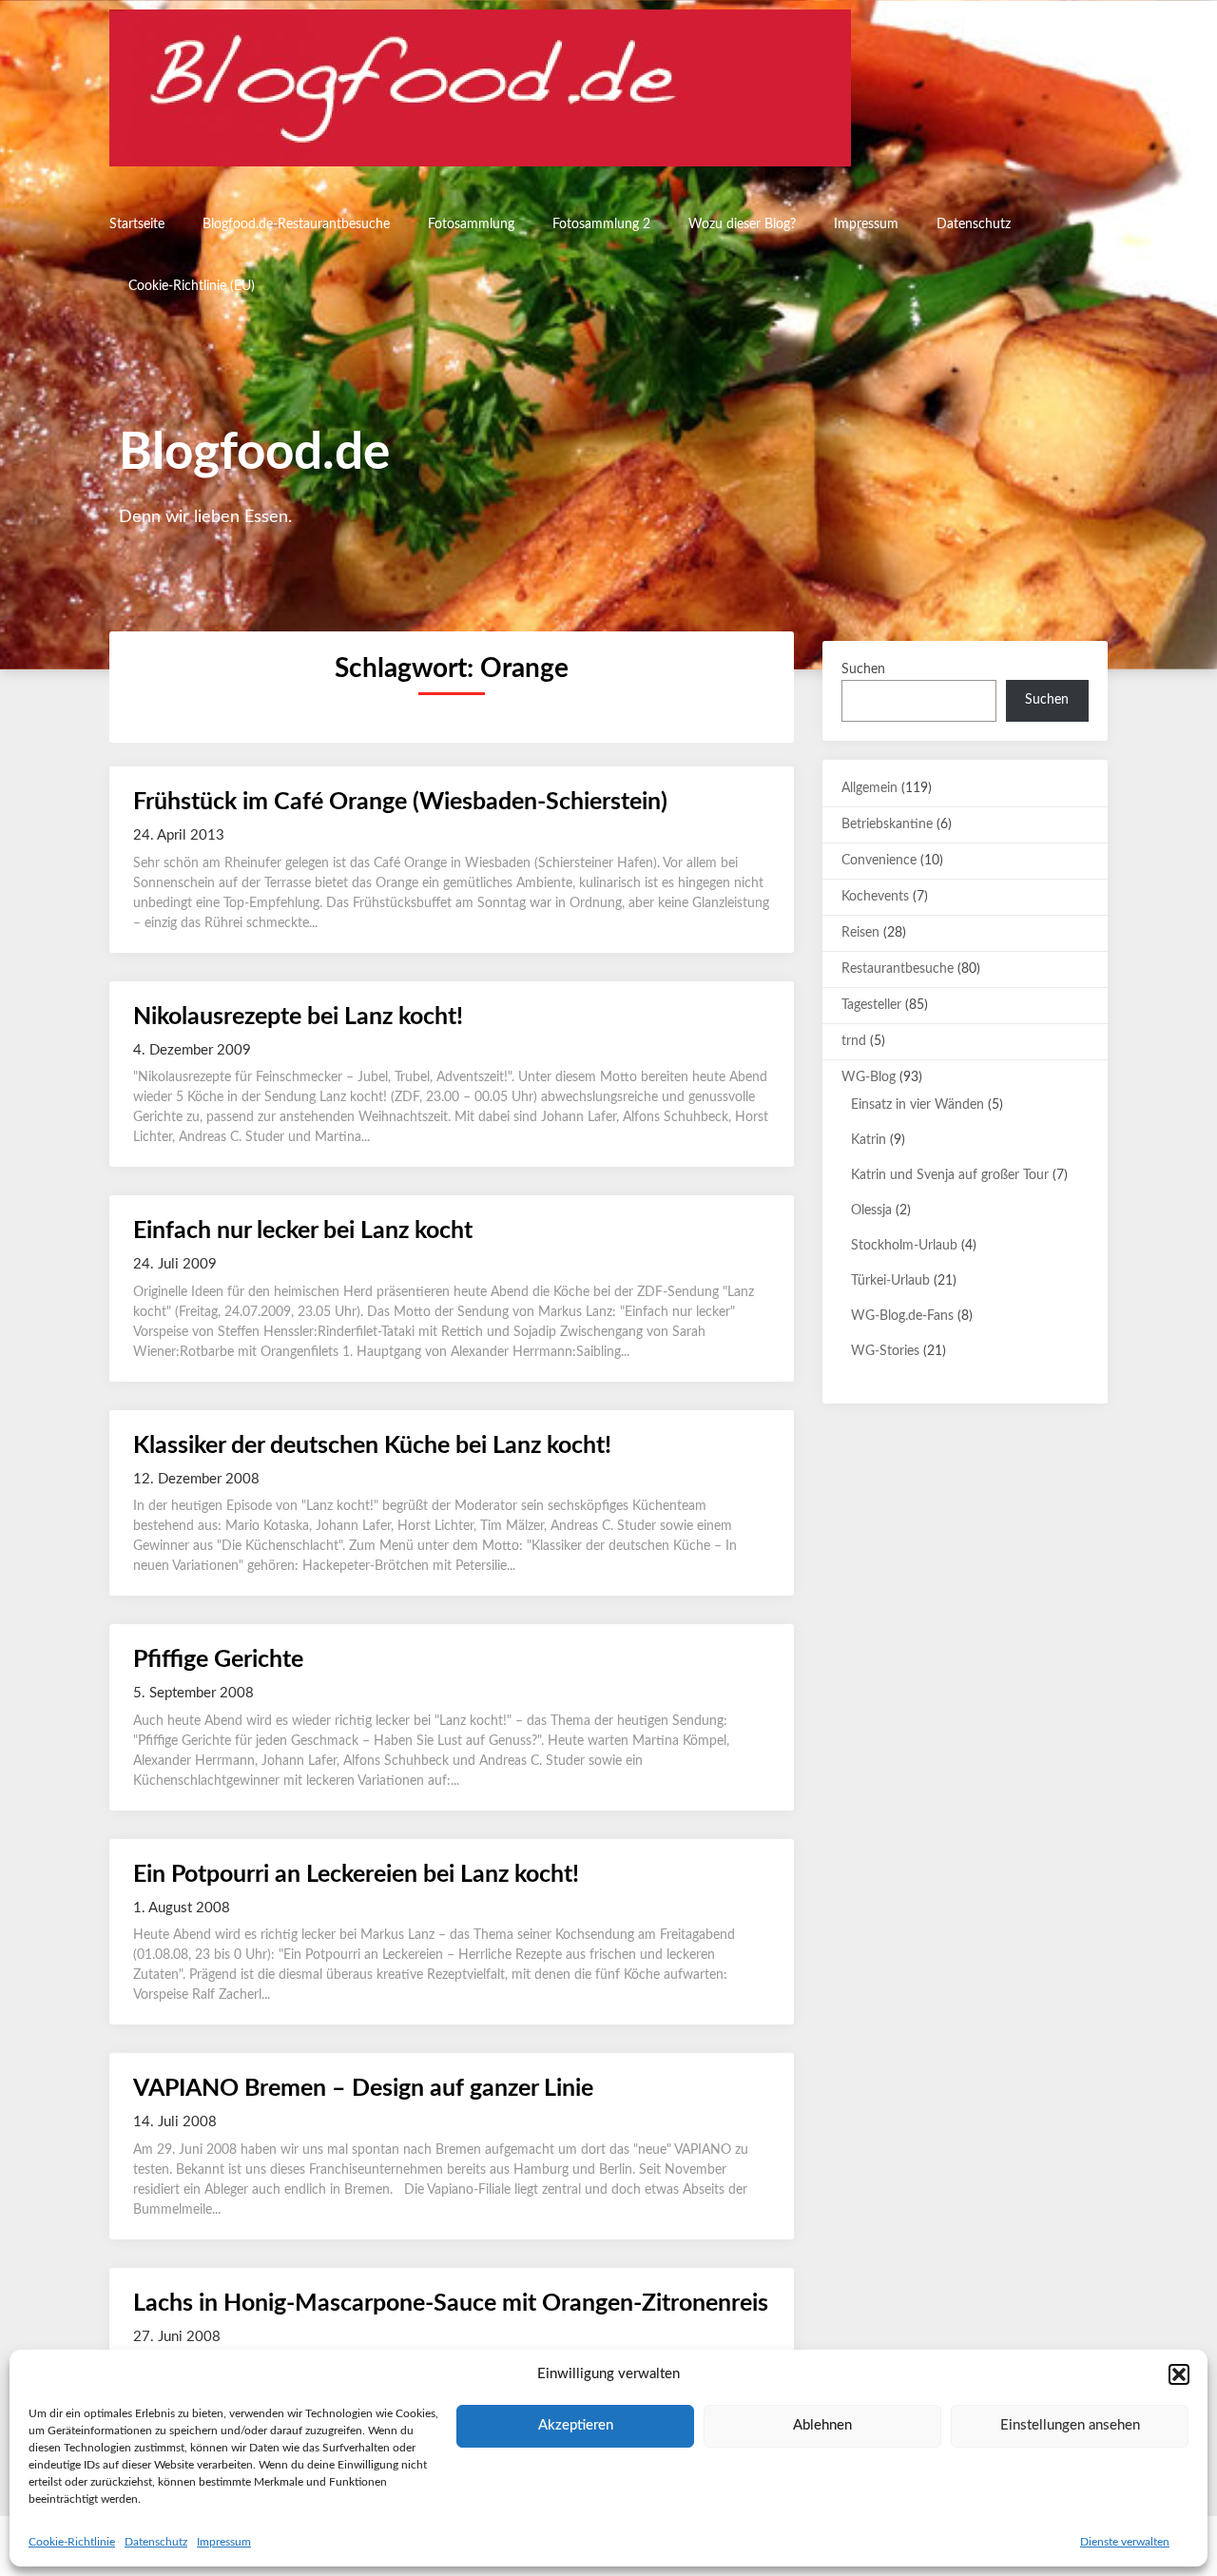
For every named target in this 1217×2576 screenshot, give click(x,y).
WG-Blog (869, 1077)
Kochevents (875, 897)
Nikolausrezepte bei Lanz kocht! (298, 1017)
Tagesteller (871, 1005)
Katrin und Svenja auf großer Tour (950, 1175)
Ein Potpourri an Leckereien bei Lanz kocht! (356, 1875)
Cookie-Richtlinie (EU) (192, 286)
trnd (854, 1041)
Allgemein (869, 788)
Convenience (879, 861)
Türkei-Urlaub (890, 1281)
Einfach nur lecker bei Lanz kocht (303, 1231)
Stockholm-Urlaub (904, 1246)
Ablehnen (822, 2425)
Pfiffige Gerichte (218, 1660)
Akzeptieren (576, 2425)
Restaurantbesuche (898, 969)
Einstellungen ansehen (1070, 2425)
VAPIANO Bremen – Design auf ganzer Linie (363, 2089)
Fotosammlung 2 (601, 224)
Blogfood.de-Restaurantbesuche (296, 224)
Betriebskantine (887, 824)
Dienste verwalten (1125, 2542)
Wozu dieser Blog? (742, 224)
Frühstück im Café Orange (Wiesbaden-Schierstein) (400, 802)
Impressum (224, 2542)
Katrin (869, 1140)
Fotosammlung (471, 224)
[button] (1179, 2374)
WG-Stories (885, 1351)
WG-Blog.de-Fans (902, 1316)
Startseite (137, 224)
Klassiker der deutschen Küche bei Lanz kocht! (372, 1446)
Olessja (871, 1211)
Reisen (860, 933)
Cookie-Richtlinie (72, 2542)
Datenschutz (156, 2542)
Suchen (863, 669)
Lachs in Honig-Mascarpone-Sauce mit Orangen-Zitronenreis (451, 2304)
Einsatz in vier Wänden (918, 1105)
